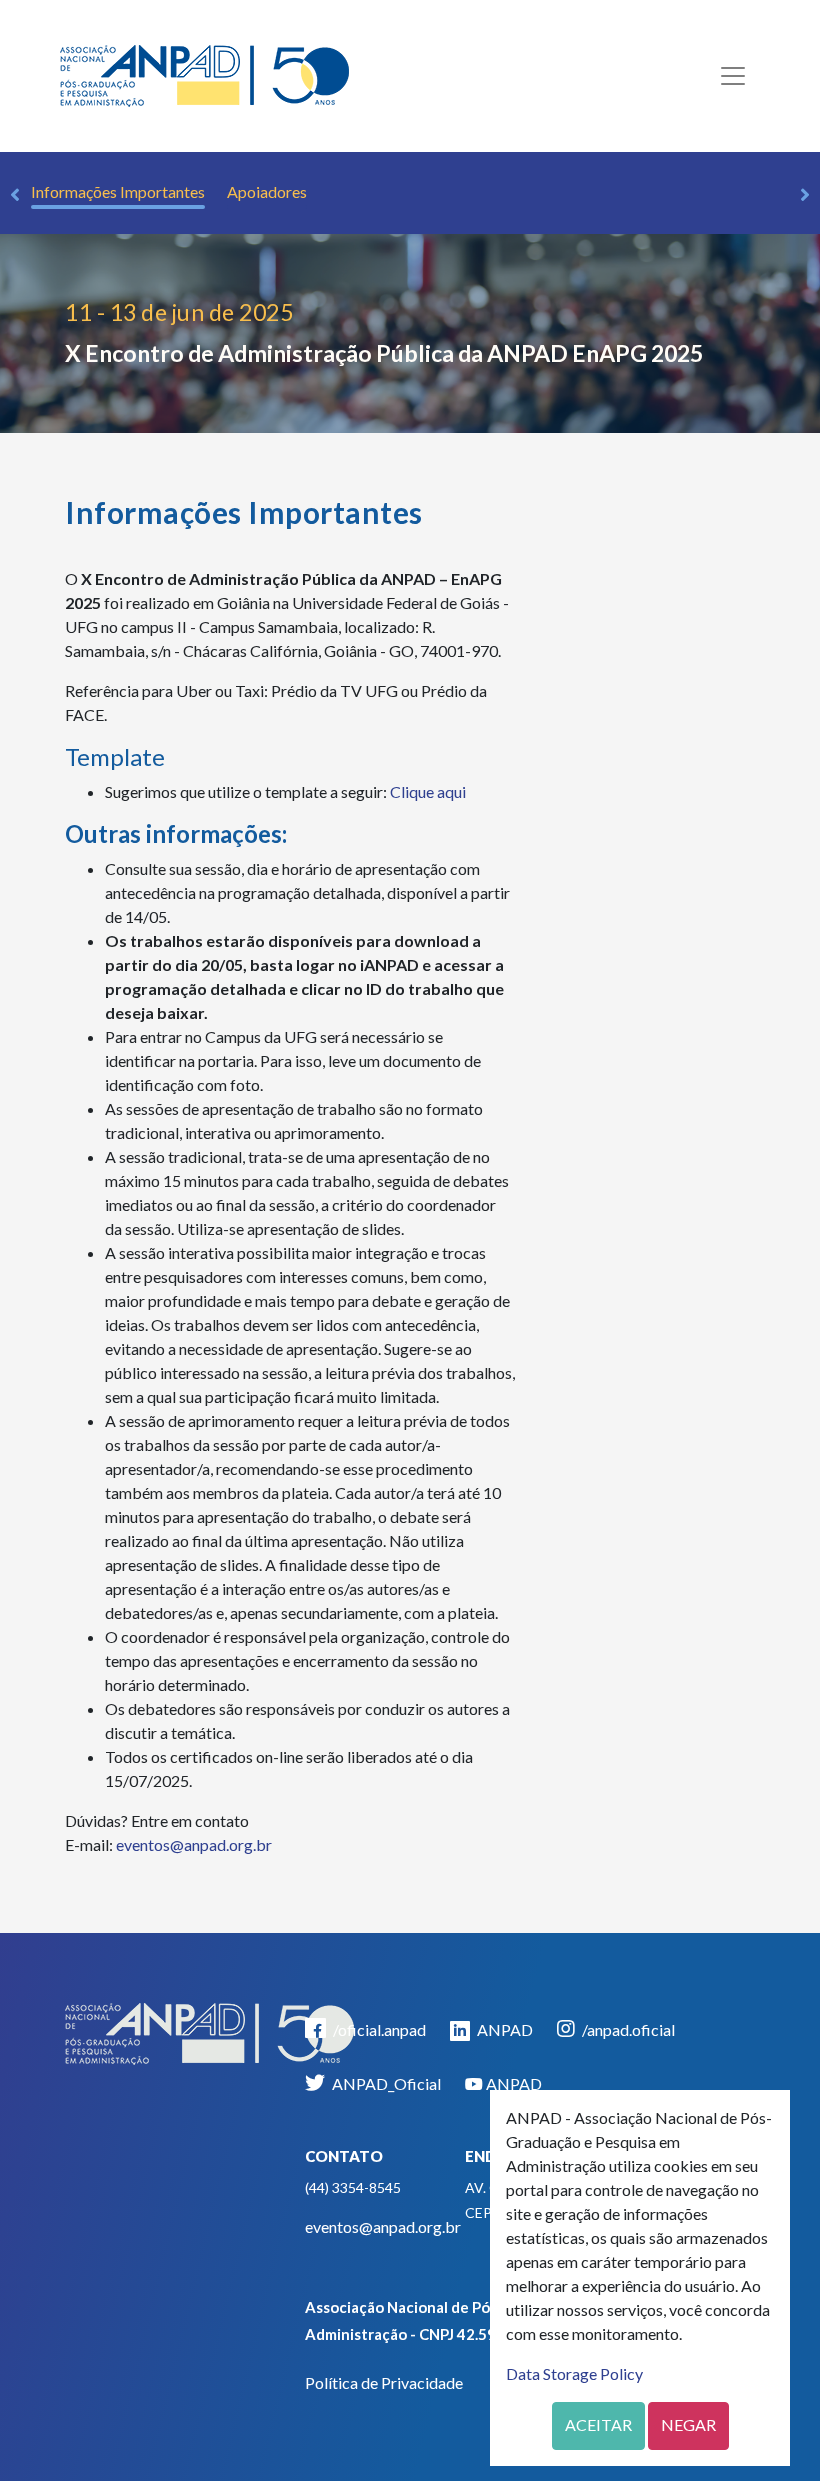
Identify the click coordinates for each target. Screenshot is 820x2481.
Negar (688, 2424)
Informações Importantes (118, 191)
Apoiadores (267, 191)
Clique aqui (428, 791)
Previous (15, 195)
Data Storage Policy (574, 2373)
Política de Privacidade (384, 2382)
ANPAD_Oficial (385, 2083)
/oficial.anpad (378, 2029)
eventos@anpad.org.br (194, 1844)
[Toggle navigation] (733, 76)
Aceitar (598, 2424)
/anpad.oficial (627, 2029)
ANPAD (503, 2029)
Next (805, 195)
